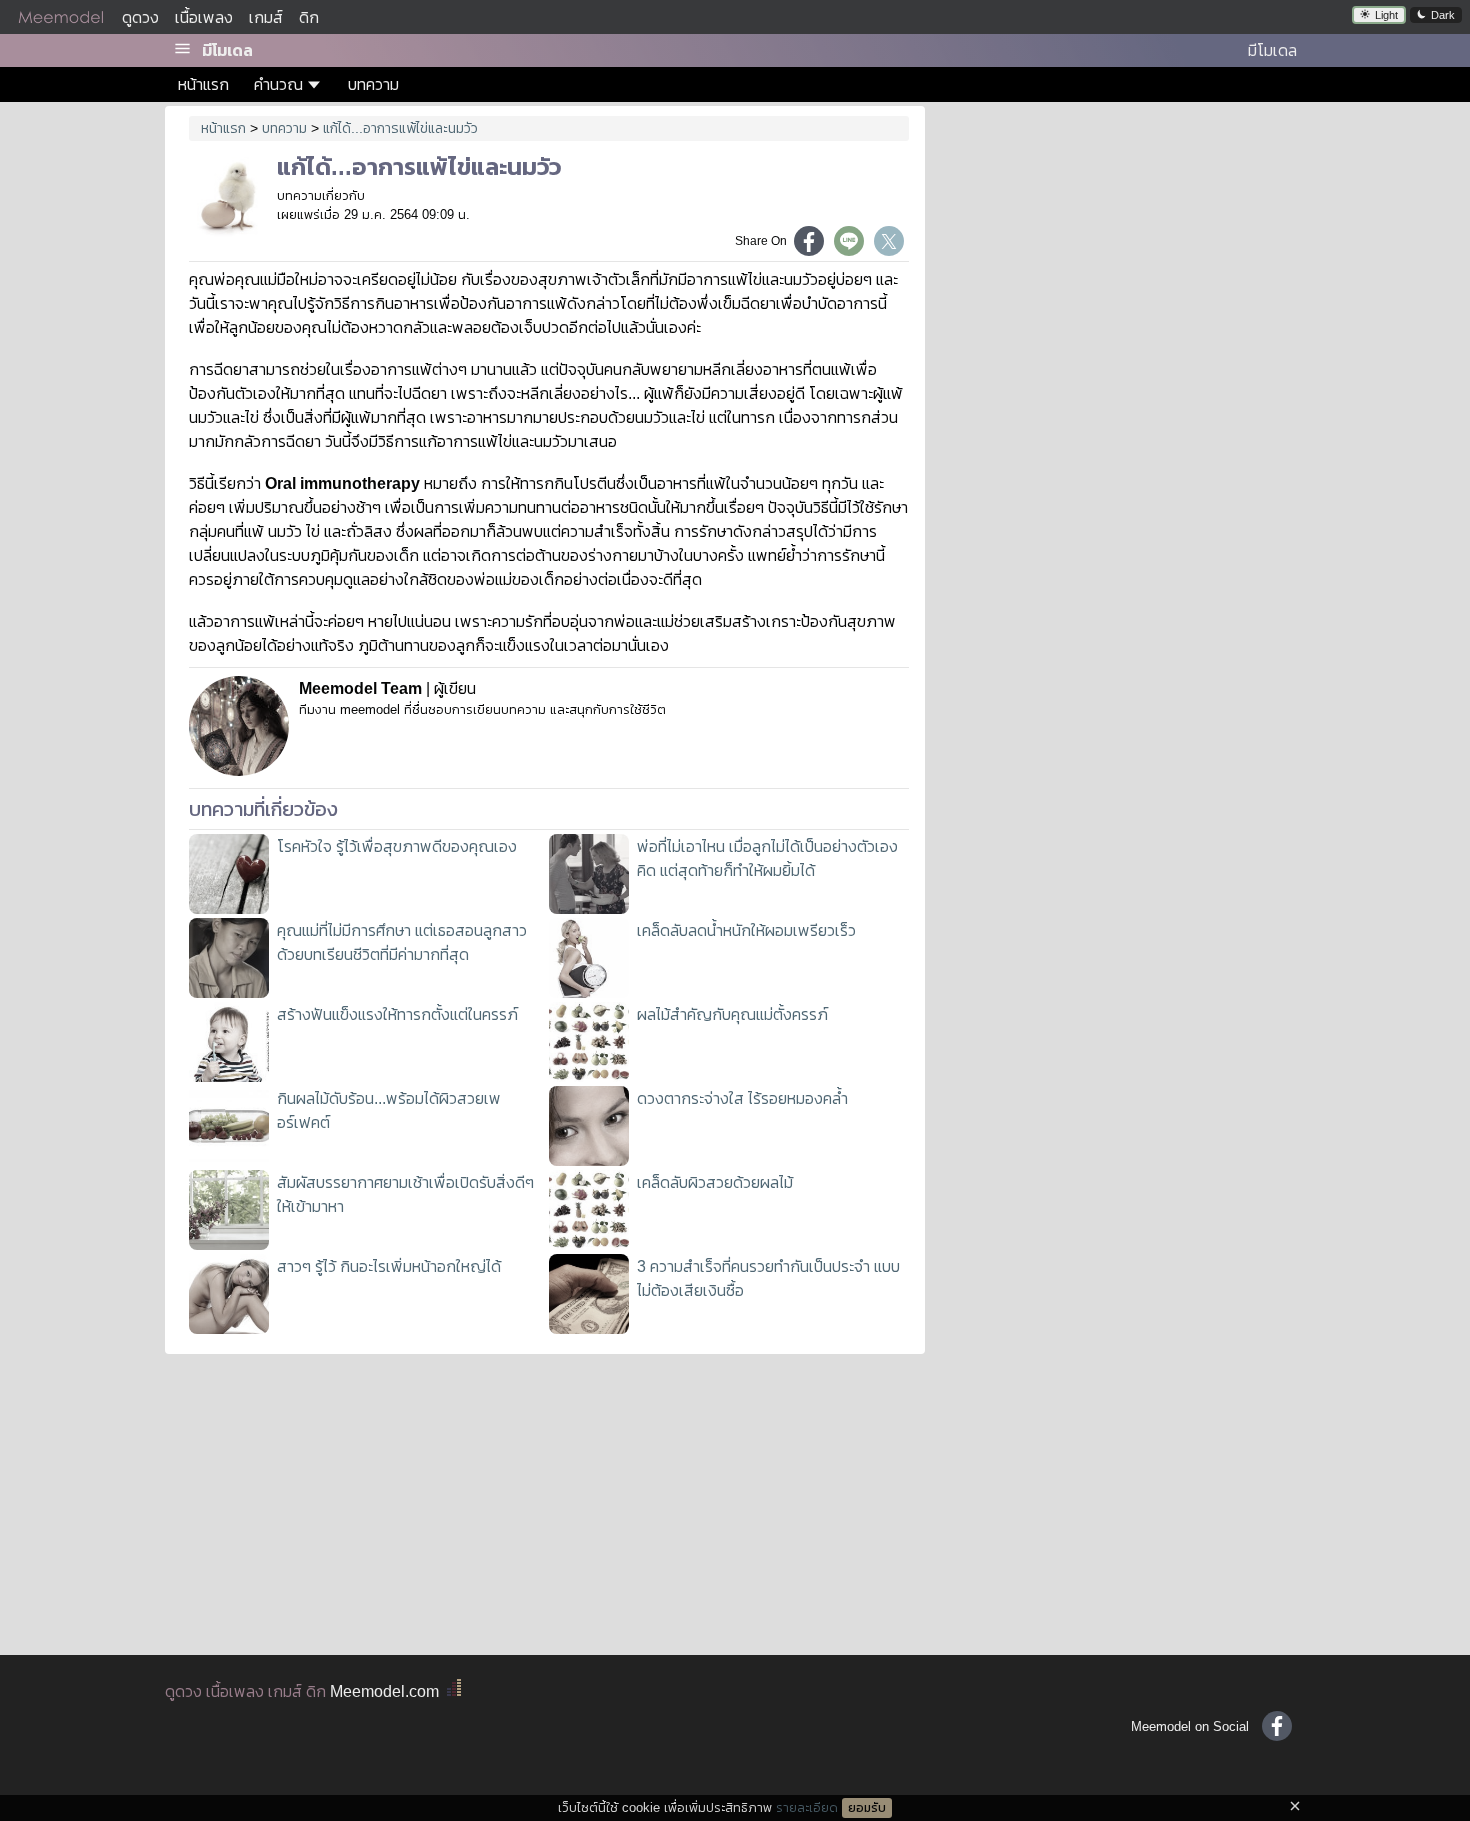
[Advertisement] (1123, 250)
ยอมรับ (867, 1808)
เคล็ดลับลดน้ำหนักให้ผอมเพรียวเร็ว (746, 930)
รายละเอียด (807, 1807)
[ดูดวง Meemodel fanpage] (1277, 1726)
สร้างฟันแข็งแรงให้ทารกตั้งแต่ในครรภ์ (397, 1014)
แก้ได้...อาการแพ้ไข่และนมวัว (400, 128)
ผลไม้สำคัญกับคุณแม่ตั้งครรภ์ (732, 1014)
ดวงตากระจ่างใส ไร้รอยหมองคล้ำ (742, 1098)
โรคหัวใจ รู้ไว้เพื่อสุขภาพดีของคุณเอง (397, 846)
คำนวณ (278, 84)
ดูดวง (140, 17)
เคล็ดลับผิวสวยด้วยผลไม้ (715, 1182)
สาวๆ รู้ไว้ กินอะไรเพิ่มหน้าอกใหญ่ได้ (389, 1266)
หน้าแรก (203, 84)
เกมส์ (266, 17)
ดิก (309, 17)
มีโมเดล (227, 50)
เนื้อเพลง (204, 17)
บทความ (373, 84)
